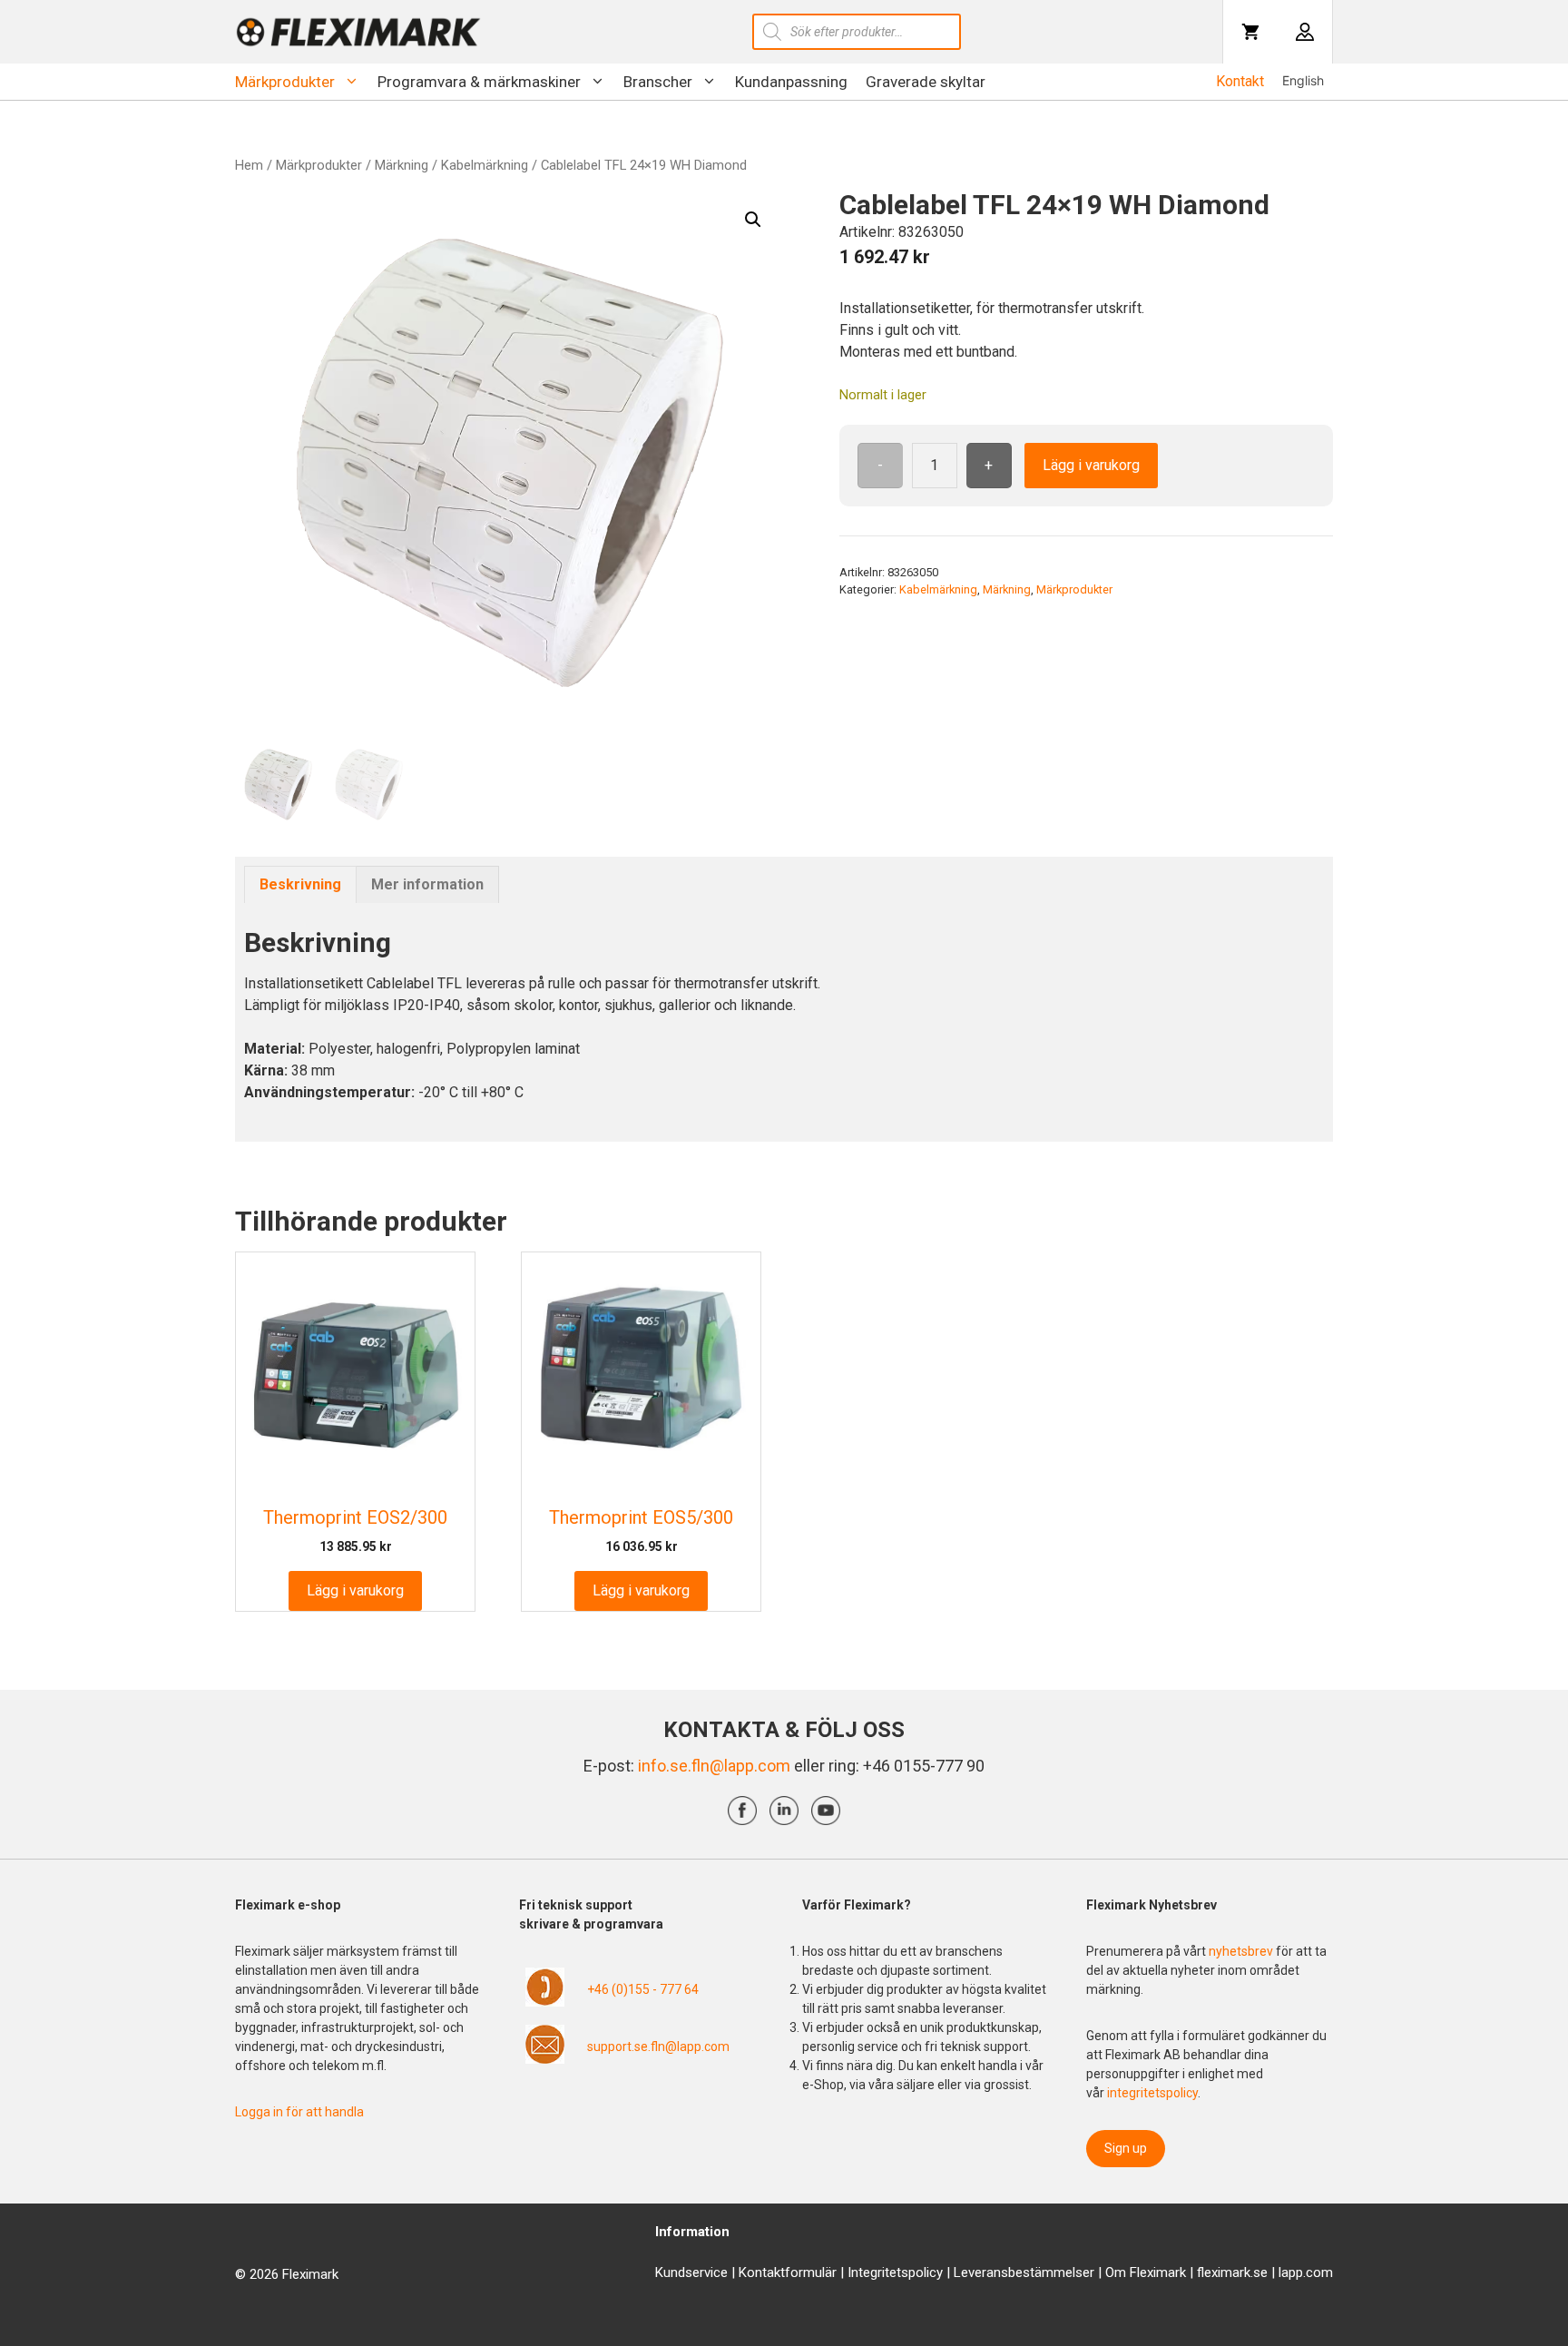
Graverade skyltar (926, 82)
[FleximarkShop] (358, 32)
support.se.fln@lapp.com (658, 2047)
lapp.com (1306, 2272)
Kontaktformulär (788, 2272)
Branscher (658, 82)
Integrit (868, 2272)
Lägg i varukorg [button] (355, 1590)
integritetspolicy (1152, 2093)
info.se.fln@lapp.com (714, 1766)
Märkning (402, 165)
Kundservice (691, 2272)
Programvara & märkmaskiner (479, 82)
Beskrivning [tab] (300, 884)
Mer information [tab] (427, 884)
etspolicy (916, 2272)
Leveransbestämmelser (1024, 2272)
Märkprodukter (285, 82)
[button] (753, 220)
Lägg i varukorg (1091, 465)
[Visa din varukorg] (1250, 32)
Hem (249, 165)
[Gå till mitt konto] (1305, 32)
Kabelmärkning (485, 165)
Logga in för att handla (299, 2112)
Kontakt (1240, 81)
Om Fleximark (1146, 2272)
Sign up (1126, 2148)
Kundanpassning (791, 82)
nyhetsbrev (1242, 1951)
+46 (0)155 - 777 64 (643, 1989)
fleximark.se (1232, 2272)
